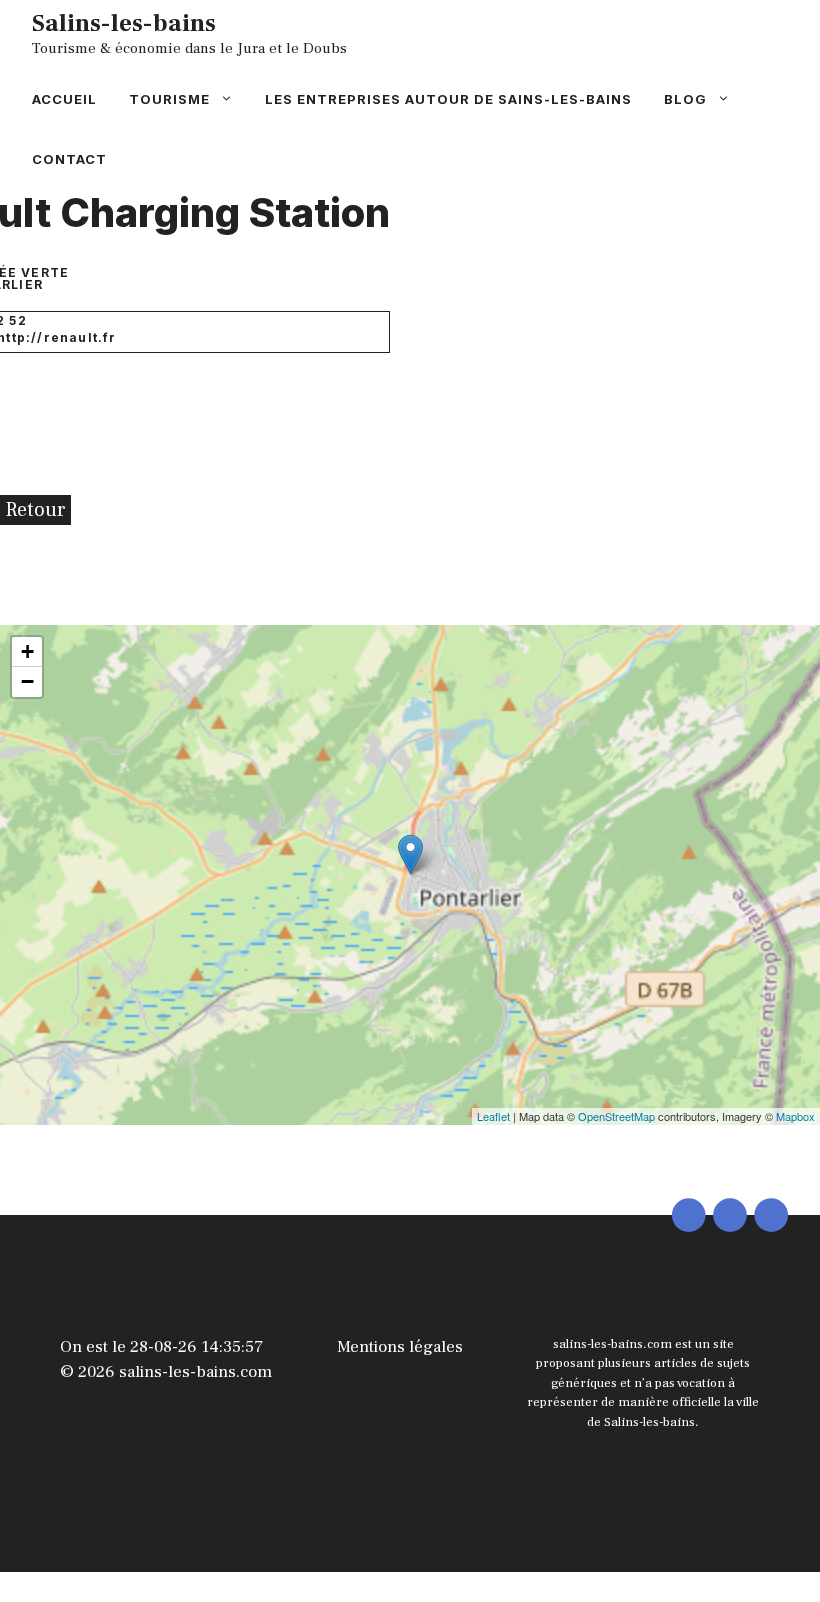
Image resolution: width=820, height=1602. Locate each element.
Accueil (64, 99)
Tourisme (169, 99)
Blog (685, 99)
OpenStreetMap (616, 1116)
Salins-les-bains (124, 23)
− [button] (27, 681)
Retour (35, 510)
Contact (69, 159)
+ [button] (27, 651)
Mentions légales (400, 1347)
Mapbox (795, 1116)
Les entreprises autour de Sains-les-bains (448, 99)
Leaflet (493, 1116)
